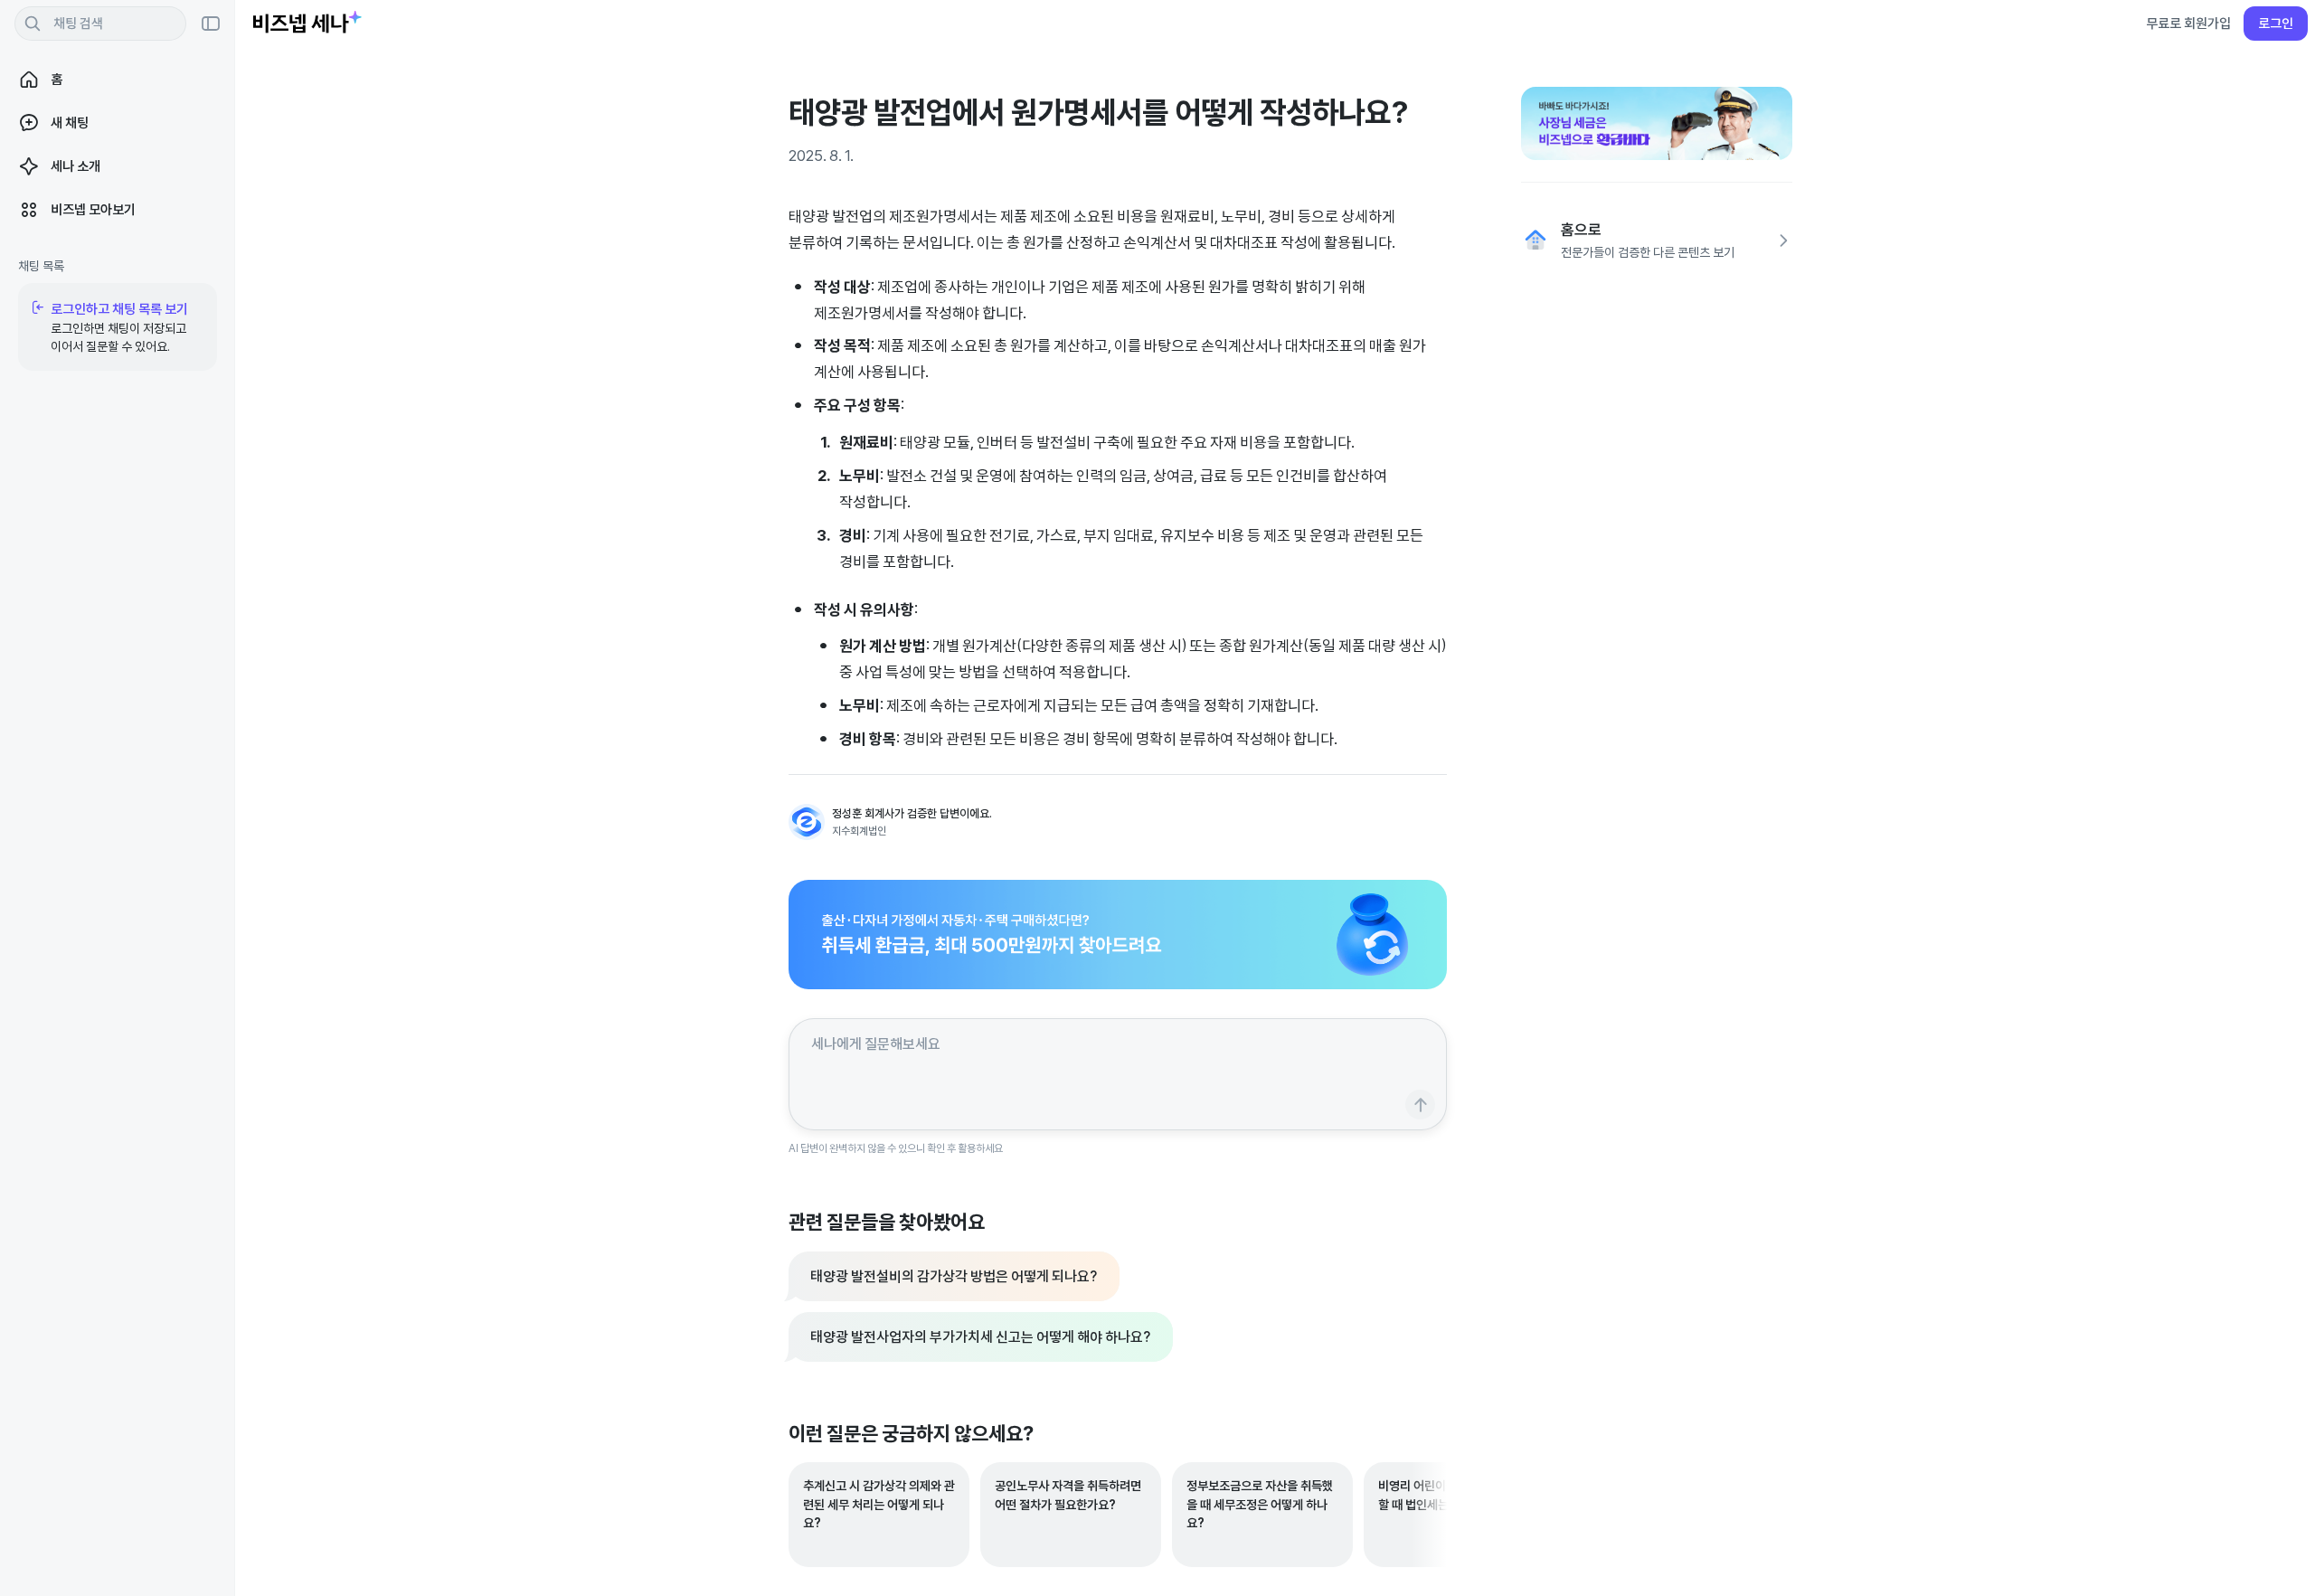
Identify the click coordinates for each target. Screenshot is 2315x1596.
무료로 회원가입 (2188, 23)
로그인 (2276, 23)
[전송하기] (1420, 1105)
